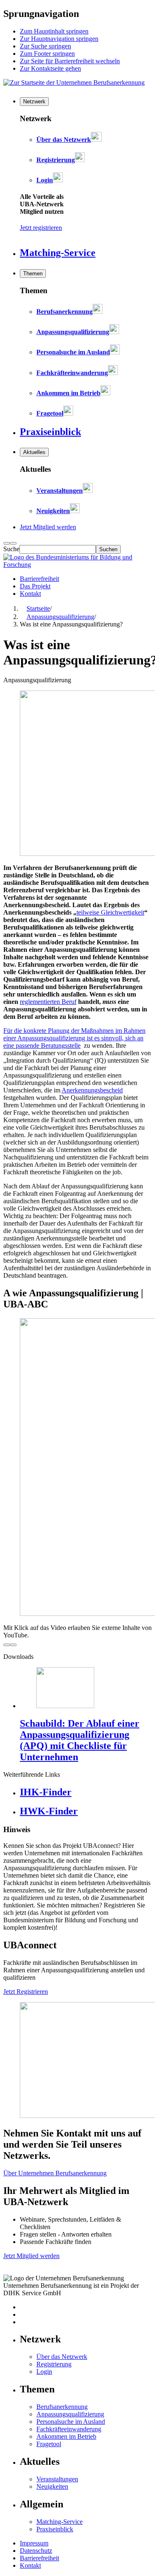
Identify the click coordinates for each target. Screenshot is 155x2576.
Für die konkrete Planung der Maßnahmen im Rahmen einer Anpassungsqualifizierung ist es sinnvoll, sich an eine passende (74, 1038)
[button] (77, 1479)
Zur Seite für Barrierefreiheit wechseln (70, 61)
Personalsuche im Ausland (71, 2422)
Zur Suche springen (45, 46)
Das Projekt (35, 586)
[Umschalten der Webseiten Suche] (13, 543)
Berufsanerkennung (62, 2407)
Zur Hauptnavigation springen (59, 39)
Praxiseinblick (55, 2529)
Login (44, 2372)
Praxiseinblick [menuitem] (50, 432)
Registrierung (54, 2364)
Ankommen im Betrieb (66, 2436)
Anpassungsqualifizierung (70, 2414)
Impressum (34, 2543)
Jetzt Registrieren (26, 1992)
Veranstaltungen (57, 2479)
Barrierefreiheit (39, 579)
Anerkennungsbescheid (92, 1090)
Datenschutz (36, 2551)
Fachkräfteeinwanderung (69, 2429)
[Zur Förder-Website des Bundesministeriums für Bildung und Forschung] (77, 565)
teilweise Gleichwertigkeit (110, 912)
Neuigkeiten (52, 2486)
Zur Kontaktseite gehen (50, 68)
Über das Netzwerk (62, 2357)
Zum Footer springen (47, 54)
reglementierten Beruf (48, 1002)
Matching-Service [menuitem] (58, 253)
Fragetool (49, 2444)
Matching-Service (60, 2522)
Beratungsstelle (61, 1045)
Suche (11, 549)
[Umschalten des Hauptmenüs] (7, 543)
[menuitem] (34, 102)
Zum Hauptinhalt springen (54, 31)
